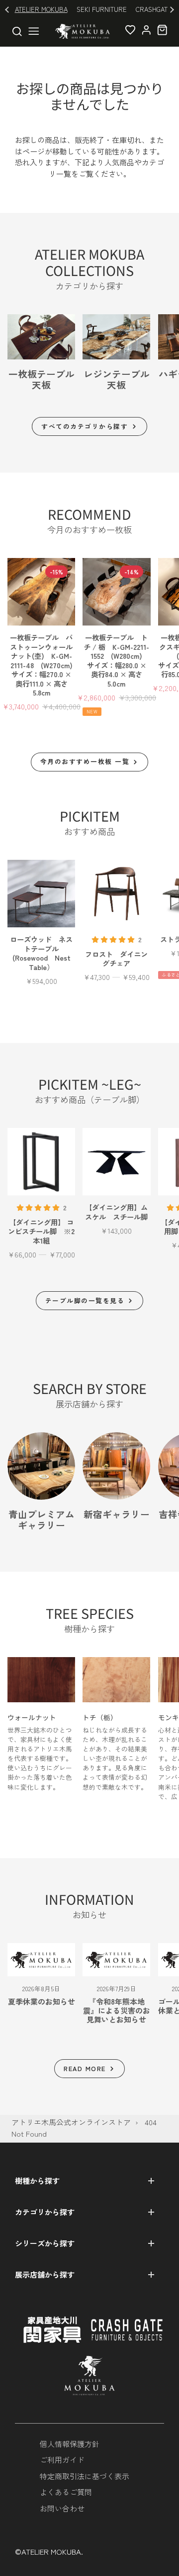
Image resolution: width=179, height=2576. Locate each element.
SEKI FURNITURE (102, 9)
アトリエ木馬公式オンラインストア (71, 2122)
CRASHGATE (154, 9)
